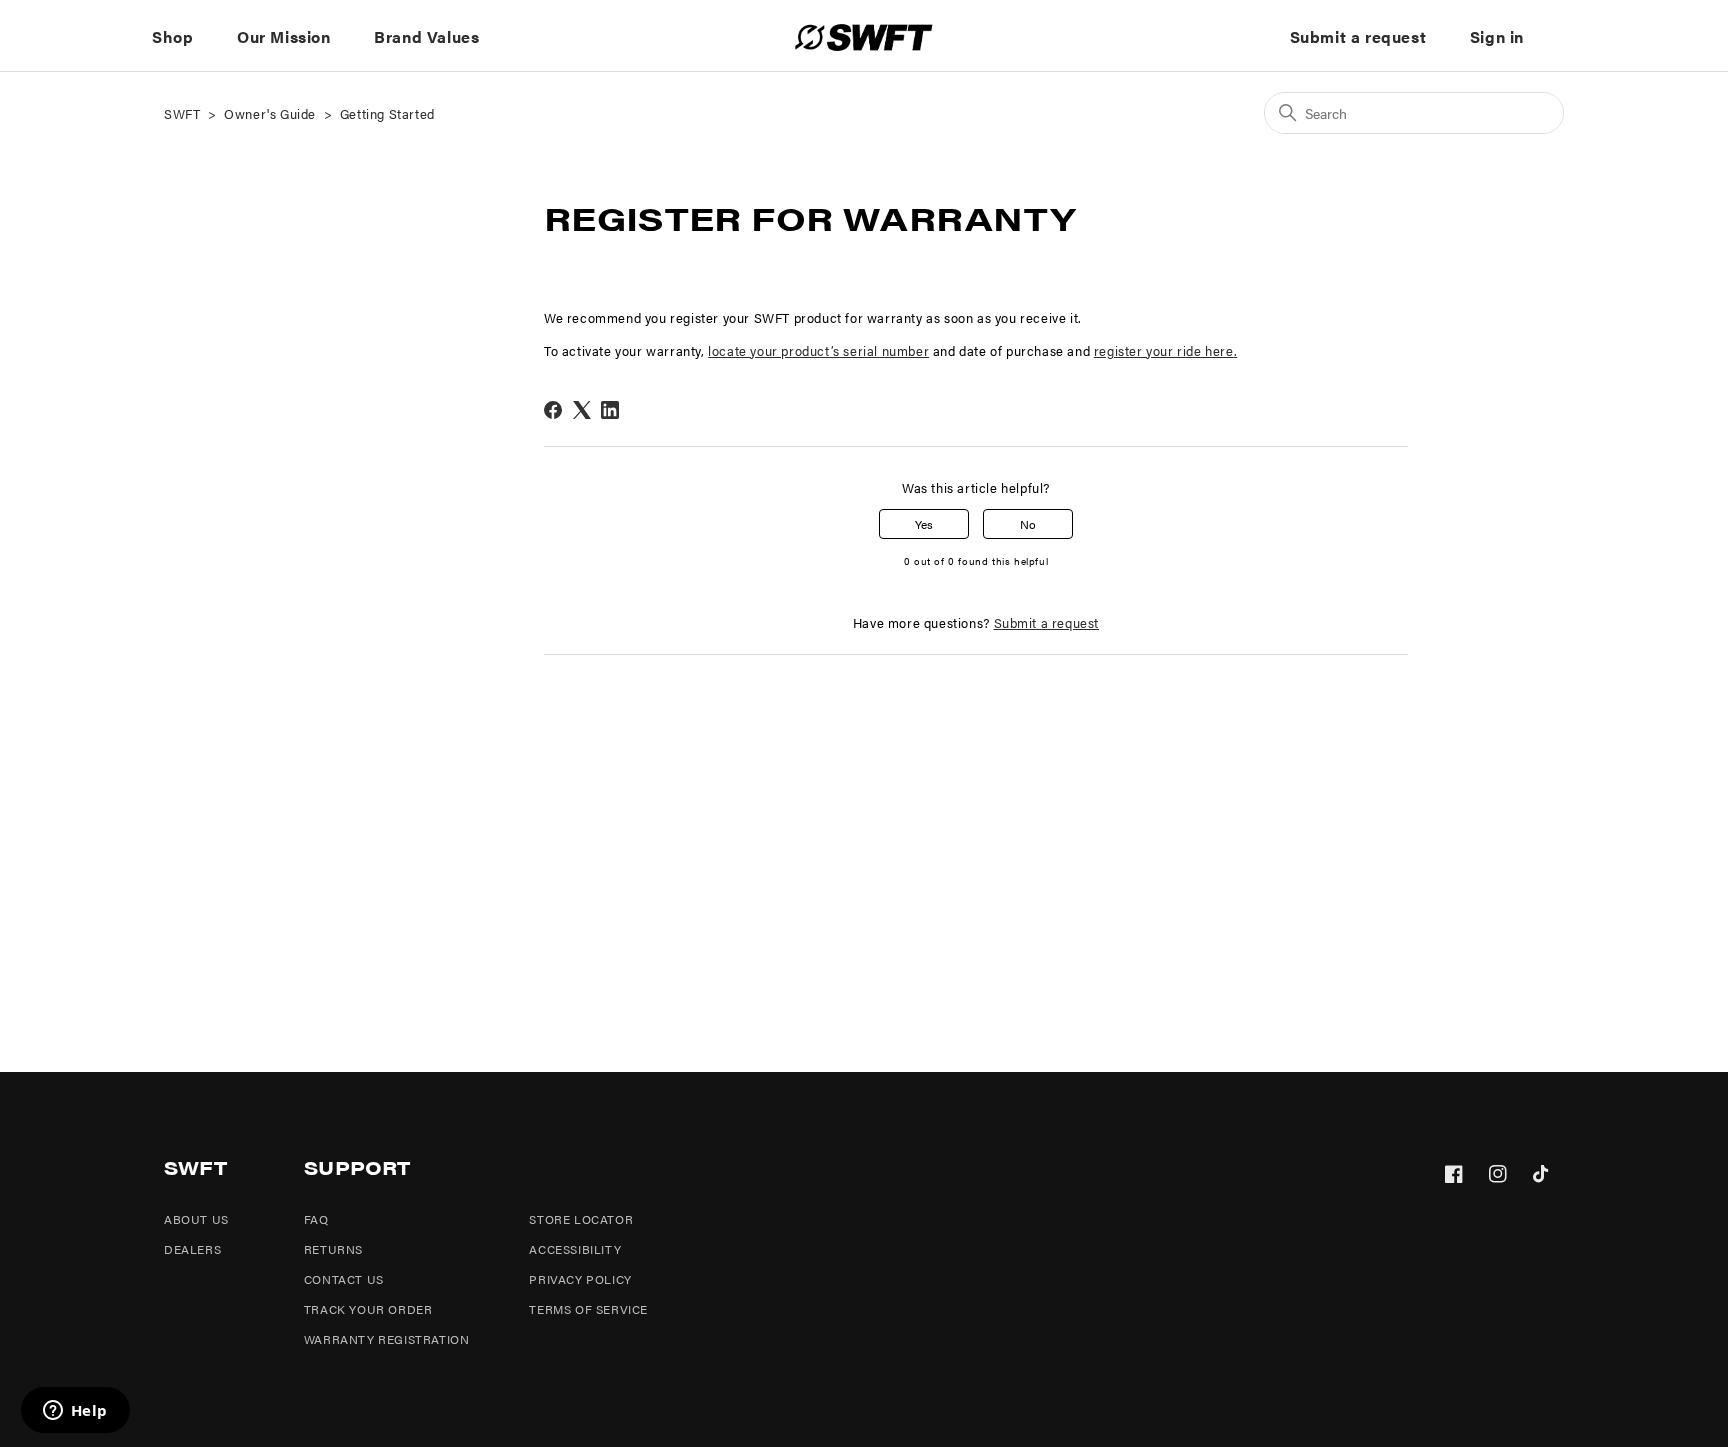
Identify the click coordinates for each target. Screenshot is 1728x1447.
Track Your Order (368, 1309)
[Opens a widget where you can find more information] (75, 1412)
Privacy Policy (580, 1279)
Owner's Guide (270, 113)
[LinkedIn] (610, 410)
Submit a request (1358, 36)
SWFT (182, 113)
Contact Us (344, 1279)
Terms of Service (588, 1309)
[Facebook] (553, 410)
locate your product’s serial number (818, 351)
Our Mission (284, 36)
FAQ (316, 1219)
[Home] (864, 37)
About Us (196, 1219)
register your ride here (1164, 351)
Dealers (192, 1249)
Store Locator (581, 1219)
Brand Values (426, 36)
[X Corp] (582, 410)
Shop (172, 36)
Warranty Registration (387, 1339)
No (1028, 524)
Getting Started (387, 113)
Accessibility (575, 1249)
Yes (924, 524)
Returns (333, 1249)
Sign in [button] (1497, 36)
